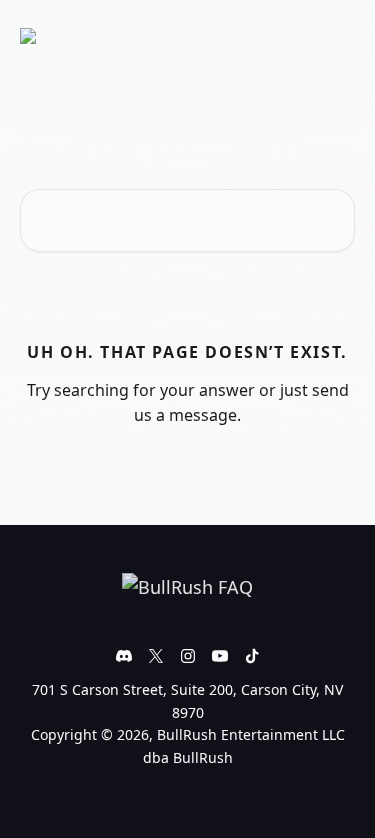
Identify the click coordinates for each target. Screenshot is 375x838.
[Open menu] (337, 36)
